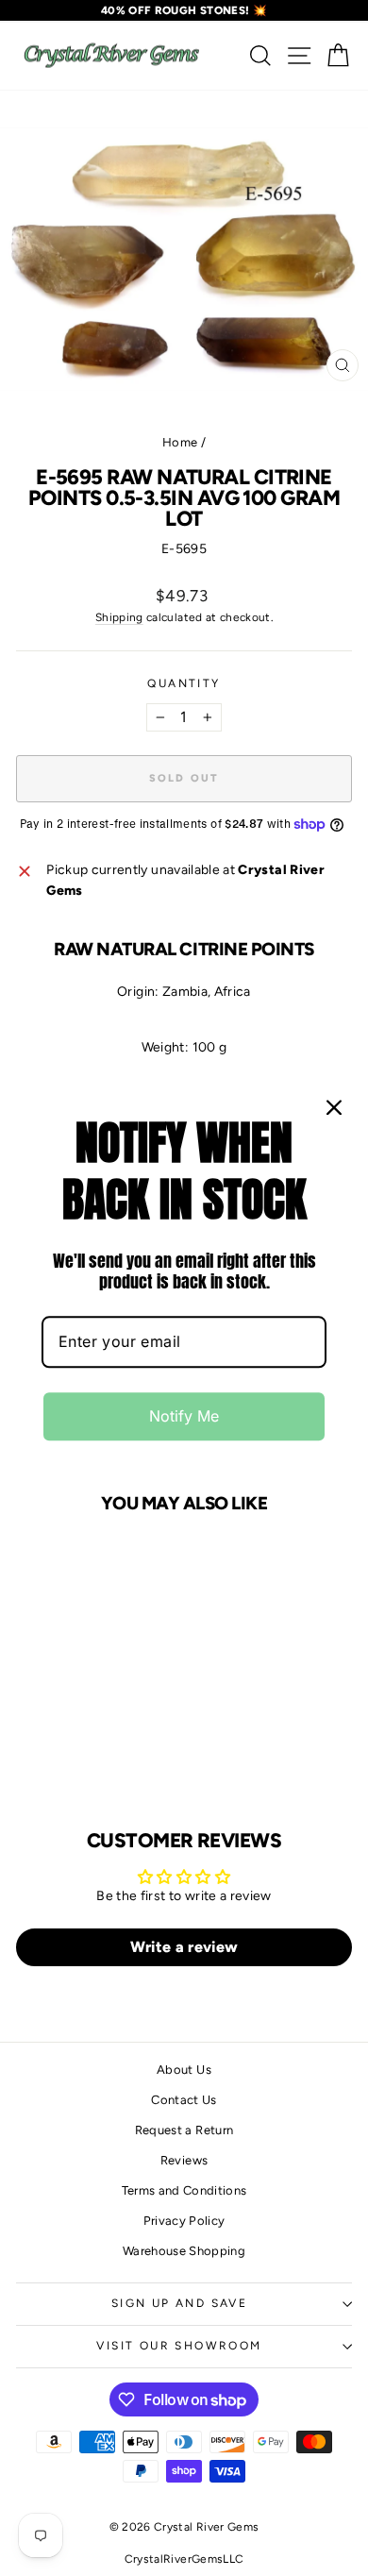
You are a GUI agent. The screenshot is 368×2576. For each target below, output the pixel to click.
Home (180, 442)
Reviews (184, 2160)
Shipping (119, 617)
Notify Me (184, 1416)
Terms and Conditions (184, 2190)
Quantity (184, 683)
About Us (184, 2070)
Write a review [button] (184, 1947)
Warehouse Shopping (184, 2251)
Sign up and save (179, 2303)
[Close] (334, 1107)
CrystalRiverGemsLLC (184, 2559)
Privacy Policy (184, 2221)
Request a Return (184, 2130)
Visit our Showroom (179, 2346)
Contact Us (184, 2100)
